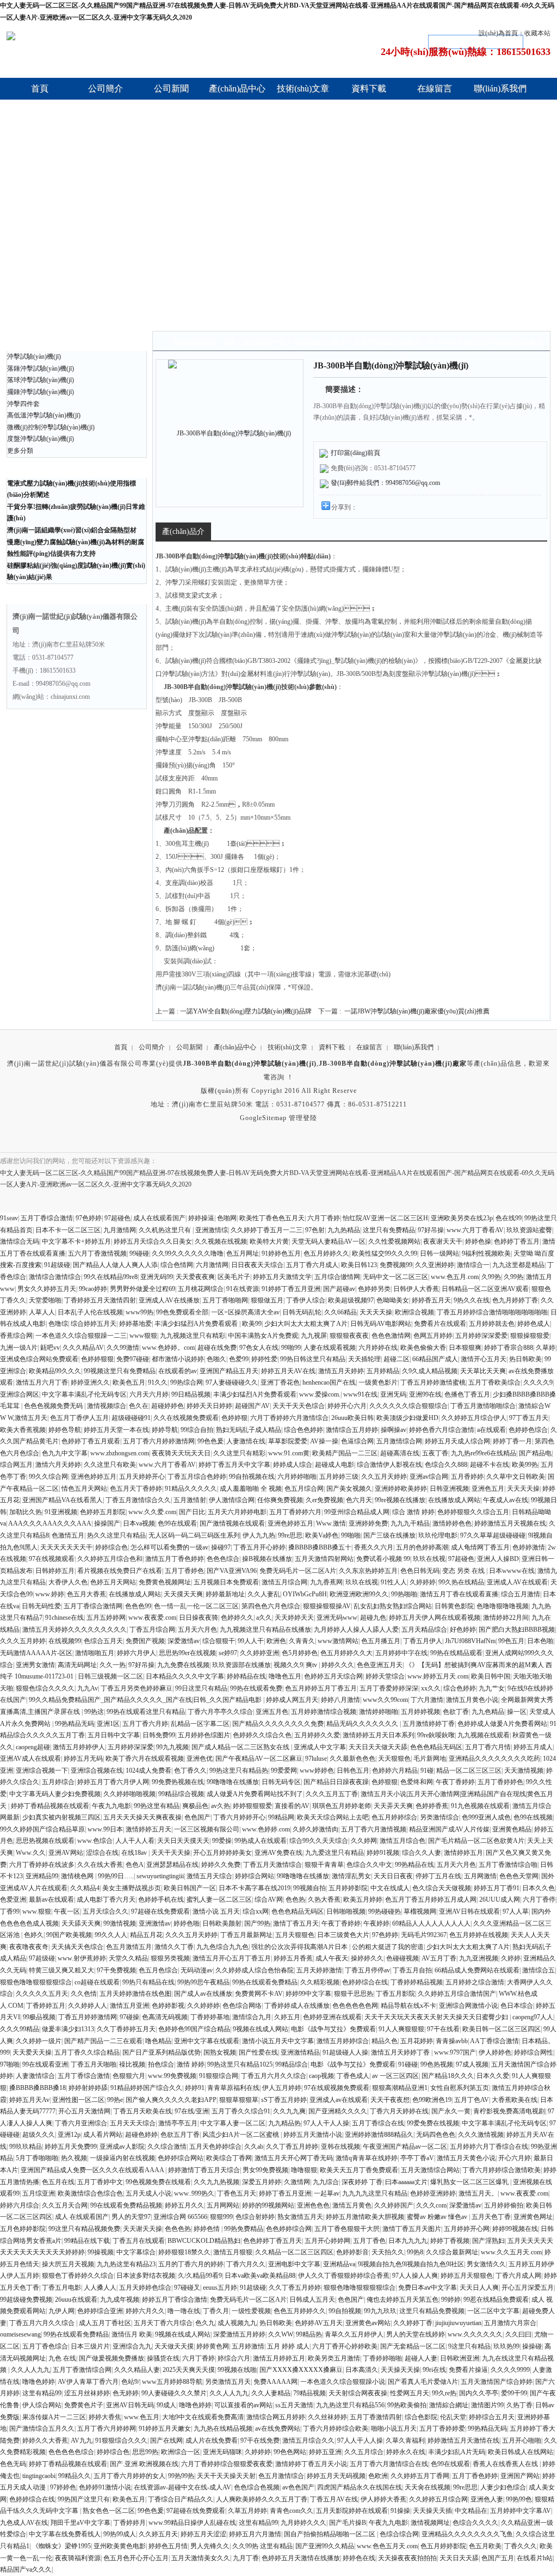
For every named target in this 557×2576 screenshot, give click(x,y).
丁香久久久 (521, 2546)
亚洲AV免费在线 (278, 1853)
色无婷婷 (126, 2393)
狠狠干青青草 (324, 1865)
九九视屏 (314, 1336)
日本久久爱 (493, 2076)
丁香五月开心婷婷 (259, 1547)
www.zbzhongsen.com (120, 1453)
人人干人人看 (135, 1841)
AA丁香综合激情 (494, 2041)
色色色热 (178, 2229)
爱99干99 (514, 2393)
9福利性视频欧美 (486, 1253)
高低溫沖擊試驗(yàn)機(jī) (44, 415)
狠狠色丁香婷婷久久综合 (78, 2276)
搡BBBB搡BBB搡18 (38, 2088)
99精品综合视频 (181, 1794)
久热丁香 (519, 2405)
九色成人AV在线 (24, 2523)
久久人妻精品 (271, 2393)
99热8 (415, 2252)
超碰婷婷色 (168, 1406)
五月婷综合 (58, 1782)
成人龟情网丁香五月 (480, 1547)
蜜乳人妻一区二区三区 (219, 1899)
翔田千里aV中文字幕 (81, 2523)
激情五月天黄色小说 (466, 2158)
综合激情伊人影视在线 (389, 1465)
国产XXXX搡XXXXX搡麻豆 (301, 2370)
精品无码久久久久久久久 (363, 1724)
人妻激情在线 (246, 1441)
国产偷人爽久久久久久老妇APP (171, 2100)
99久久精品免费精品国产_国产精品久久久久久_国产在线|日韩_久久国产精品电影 (146, 1700)
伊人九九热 (259, 1535)
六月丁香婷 (324, 1218)
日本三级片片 (90, 2346)
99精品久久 (75, 2476)
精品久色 (385, 2041)
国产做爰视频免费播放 (112, 2358)
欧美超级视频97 (351, 1300)
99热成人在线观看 (261, 1841)
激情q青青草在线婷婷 (367, 2158)
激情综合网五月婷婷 (276, 2417)
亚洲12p (69, 2135)
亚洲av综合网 (429, 1477)
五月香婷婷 (467, 1477)
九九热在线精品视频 (223, 2429)
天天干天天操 (171, 1853)
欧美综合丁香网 (229, 2158)
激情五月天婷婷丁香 (401, 2052)
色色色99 (138, 1606)
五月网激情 (480, 1876)
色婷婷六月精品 (395, 1770)
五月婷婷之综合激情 (475, 1982)
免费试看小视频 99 (383, 1559)
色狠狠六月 (129, 2076)
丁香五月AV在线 (334, 2499)
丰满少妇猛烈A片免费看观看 (197, 1324)
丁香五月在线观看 (139, 2241)
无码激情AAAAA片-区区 (36, 1653)
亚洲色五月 (488, 1489)
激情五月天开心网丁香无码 (294, 2158)
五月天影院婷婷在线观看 (352, 2511)
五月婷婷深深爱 (131, 1747)
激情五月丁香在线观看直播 (459, 1594)
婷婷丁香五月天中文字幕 (234, 1465)
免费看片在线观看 (440, 1324)
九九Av (88, 1688)
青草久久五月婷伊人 (354, 2334)
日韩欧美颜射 (222, 1923)
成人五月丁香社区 (105, 2323)
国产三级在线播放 (389, 1535)
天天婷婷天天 (294, 1618)
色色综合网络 (242, 2006)
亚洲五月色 (272, 1712)
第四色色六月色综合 (271, 1606)
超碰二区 (397, 1359)
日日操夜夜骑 (199, 1618)
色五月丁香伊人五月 (79, 1418)
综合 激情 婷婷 (413, 1512)
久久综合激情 (167, 2147)
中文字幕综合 (136, 2252)
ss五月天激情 (294, 2405)
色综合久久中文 (369, 1865)
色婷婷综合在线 (365, 1982)
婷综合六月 (234, 2358)
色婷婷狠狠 (97, 1359)
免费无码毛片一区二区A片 (298, 1571)
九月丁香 (246, 2558)
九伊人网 (61, 2311)
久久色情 (84, 1994)
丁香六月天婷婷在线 (399, 2111)
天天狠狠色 (394, 1759)
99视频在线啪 (237, 2370)
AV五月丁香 (439, 1958)
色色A (135, 1865)
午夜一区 (67, 1911)
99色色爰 (211, 1441)
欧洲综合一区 (181, 2452)
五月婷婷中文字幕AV (521, 2511)
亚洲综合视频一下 (42, 1770)
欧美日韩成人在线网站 (521, 2452)
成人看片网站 (103, 2135)
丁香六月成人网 (518, 2276)
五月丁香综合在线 (378, 2123)
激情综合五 (539, 1970)
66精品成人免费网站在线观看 (477, 1970)
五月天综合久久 (106, 1911)
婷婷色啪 (187, 1923)
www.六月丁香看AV (475, 1230)
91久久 (158, 1382)
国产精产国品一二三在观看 (103, 2041)
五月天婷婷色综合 (145, 2288)
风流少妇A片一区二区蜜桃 (242, 2135)
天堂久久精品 (128, 1958)
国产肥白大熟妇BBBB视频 (517, 1630)
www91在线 (360, 1394)
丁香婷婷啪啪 (382, 2358)
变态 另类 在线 (464, 1571)
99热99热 (181, 2476)
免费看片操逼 (468, 2370)
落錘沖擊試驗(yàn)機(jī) (41, 368)
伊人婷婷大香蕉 (383, 2499)
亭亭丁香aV (417, 2158)
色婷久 (34, 1935)
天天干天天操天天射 (226, 2476)
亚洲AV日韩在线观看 (469, 1911)
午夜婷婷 (376, 1923)
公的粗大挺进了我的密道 (388, 1947)
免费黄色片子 (84, 2405)
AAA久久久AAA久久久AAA (50, 1523)
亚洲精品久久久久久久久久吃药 (494, 1759)
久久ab (254, 2147)
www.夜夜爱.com (152, 1618)
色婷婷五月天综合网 (333, 1676)
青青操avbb (452, 2041)
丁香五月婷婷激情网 (88, 2017)
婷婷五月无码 (83, 1759)
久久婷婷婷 (203, 2006)
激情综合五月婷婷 (352, 1430)
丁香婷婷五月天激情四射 (100, 1300)
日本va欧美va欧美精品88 (260, 2276)
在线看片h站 (535, 2558)
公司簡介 (152, 1047)
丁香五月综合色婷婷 (197, 1477)
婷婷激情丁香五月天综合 (204, 2170)
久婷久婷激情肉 (315, 1829)
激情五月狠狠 (233, 2252)
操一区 (517, 1712)
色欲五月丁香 (180, 2135)
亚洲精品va (339, 2264)
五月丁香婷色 (184, 1571)
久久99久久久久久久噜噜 (188, 1253)
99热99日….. (116, 1876)
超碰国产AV (252, 1406)
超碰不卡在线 (490, 1465)
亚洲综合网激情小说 (468, 2006)
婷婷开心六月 (347, 1406)
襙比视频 (132, 2064)
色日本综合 (517, 2006)
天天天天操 (376, 1312)
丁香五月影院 (395, 1994)
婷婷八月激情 (341, 1700)
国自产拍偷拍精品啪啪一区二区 (330, 2534)
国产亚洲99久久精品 (325, 2546)
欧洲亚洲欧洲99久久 (359, 1594)
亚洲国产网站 (520, 2476)
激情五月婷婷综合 (343, 2041)
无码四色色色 (436, 2135)
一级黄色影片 (378, 1382)
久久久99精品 (20, 2029)
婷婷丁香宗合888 (509, 1348)
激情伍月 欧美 (132, 2334)
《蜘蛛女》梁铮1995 (61, 2546)
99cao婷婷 (93, 1289)
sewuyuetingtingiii (160, 1876)
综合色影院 (421, 2417)
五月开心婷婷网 (327, 2241)
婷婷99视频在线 (515, 2229)
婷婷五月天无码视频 (336, 2476)
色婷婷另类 (374, 1289)
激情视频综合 (107, 1406)
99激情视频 (120, 1923)
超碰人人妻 (421, 2358)
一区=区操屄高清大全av (245, 1312)
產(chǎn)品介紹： (183, 534)
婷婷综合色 (112, 1547)
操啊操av (394, 1430)
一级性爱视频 (251, 2311)
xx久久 (431, 1688)
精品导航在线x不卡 (409, 2006)
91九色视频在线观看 (480, 1806)
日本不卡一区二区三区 (68, 1230)
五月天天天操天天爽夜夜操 (143, 1817)
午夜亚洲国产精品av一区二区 (405, 2147)
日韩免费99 (159, 1735)
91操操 (400, 2511)
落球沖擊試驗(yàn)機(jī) (41, 380)
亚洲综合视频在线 (97, 1770)
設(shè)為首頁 (498, 33)
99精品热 (309, 2334)
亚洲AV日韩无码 (130, 2405)
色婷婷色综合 (528, 1430)
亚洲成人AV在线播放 (169, 1300)
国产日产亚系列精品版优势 (162, 2052)
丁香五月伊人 (423, 1641)
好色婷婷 (463, 1630)
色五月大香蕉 (86, 1594)
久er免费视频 (324, 1500)
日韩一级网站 (440, 1253)
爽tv (312, 1665)
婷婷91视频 (383, 1853)
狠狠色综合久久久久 (45, 1688)
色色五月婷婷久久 (300, 2311)
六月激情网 (212, 1265)
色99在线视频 (533, 1817)
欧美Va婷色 (322, 1535)
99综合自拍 (197, 1430)
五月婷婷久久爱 (317, 1735)
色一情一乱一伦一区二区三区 (196, 1606)
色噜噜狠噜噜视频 (503, 1606)
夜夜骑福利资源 (78, 2558)
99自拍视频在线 (252, 1477)
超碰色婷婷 (141, 2135)
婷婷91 (195, 2088)
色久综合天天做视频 (442, 1888)
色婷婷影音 (352, 2252)
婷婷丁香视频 (450, 2241)
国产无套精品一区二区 (413, 2346)
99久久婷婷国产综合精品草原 (42, 1829)
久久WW (281, 2334)
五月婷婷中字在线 (401, 1653)
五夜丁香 (435, 1453)
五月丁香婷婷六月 (295, 1512)
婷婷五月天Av (29, 2100)
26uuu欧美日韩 (352, 1418)
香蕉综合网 (16, 1336)
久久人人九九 (30, 2370)
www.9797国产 (455, 2052)
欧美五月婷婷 (363, 1899)
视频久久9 (288, 1665)
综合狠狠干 (219, 1641)
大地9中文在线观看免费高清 (203, 2417)
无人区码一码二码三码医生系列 (194, 1535)
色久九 (205, 2323)
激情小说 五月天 (216, 1911)
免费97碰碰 (133, 1359)
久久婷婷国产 (394, 2205)
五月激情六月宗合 (510, 2323)
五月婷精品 (383, 1371)
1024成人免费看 (148, 1770)
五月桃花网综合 (201, 1289)
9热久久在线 (472, 1300)
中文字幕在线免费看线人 (65, 2534)
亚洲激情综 (212, 1230)
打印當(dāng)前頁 (355, 453)
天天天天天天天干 (66, 1547)
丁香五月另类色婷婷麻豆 (137, 1688)
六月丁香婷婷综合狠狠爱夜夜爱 (227, 2464)
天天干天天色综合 (299, 1406)
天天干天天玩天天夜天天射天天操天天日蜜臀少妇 (437, 2017)
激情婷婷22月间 (506, 1618)
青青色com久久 (292, 2511)
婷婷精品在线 (246, 1676)
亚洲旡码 (393, 1394)
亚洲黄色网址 (533, 2217)
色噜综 (58, 1324)
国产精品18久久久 (448, 2076)
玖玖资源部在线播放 (242, 1665)
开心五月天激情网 (84, 2111)
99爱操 (222, 1841)
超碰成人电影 (335, 1465)
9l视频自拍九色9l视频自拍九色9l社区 (411, 2264)
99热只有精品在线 (148, 1982)
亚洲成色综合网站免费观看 (39, 1359)
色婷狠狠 (385, 1782)
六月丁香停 (539, 1899)
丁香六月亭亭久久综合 (220, 1712)
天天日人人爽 (479, 2288)
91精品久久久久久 (191, 1489)
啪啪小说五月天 (394, 2429)
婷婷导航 (165, 1430)
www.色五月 (142, 2417)
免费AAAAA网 (276, 2382)
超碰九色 (373, 1618)
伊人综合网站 (42, 2405)
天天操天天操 (400, 2370)
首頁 (230, 342)
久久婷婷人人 (88, 2006)
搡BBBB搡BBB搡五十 (320, 1547)
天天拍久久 (388, 2252)
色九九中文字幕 (65, 1453)
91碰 (427, 1770)
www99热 (140, 1312)
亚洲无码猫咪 (222, 2452)
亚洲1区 (108, 1724)
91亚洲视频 (61, 1512)
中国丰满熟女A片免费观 (263, 1336)
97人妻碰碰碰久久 (232, 1382)
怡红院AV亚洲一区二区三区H (385, 1218)
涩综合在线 (102, 1853)
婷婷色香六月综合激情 (442, 1430)
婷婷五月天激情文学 (282, 1277)
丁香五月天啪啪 (94, 2064)
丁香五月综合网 (152, 1630)
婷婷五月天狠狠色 (467, 2276)
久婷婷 (511, 1958)
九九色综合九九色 (222, 1947)
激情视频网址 (430, 2523)
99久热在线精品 (461, 1582)
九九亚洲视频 (479, 1958)
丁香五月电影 (61, 2288)
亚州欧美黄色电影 (120, 2546)
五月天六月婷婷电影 (237, 1512)
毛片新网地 (430, 1759)
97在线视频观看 (52, 1559)
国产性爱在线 (258, 2052)
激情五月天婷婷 (341, 1371)
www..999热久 (194, 2193)
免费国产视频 (145, 1641)
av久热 (221, 1806)
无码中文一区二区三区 (395, 1277)
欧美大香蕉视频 (23, 1430)
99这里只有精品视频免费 (84, 2229)
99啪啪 (351, 1535)
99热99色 (519, 2499)
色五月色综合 (158, 1970)
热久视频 (74, 2158)
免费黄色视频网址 (165, 1582)
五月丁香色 (369, 2241)
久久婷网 (364, 1841)
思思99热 (145, 2452)
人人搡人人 (100, 2288)
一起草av (327, 2193)
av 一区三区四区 (395, 2076)
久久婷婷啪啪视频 (129, 1794)
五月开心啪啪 (522, 2440)
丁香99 (10, 1911)
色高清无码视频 (165, 2017)
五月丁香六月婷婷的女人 (129, 2476)
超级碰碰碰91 (131, 1418)
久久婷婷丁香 (413, 2323)
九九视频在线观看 (484, 1735)
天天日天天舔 (459, 2558)
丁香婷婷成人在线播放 (297, 2006)
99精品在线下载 (87, 2241)
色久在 (139, 1406)
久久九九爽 (289, 2111)
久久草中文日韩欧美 (516, 1477)
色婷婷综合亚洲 (100, 2311)
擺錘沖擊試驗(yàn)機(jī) (41, 392)
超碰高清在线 (400, 1453)
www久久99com (385, 1700)
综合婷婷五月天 (94, 1324)
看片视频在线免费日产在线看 (120, 1571)
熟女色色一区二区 (109, 2511)
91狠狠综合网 (219, 2076)
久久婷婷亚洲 (259, 1653)
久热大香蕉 (324, 1899)
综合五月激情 (521, 1594)
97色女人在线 (259, 1348)
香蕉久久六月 (374, 1547)
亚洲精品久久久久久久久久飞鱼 (467, 2534)
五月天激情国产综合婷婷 (497, 2382)
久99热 (491, 1277)
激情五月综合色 (403, 1841)
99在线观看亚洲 (45, 2064)
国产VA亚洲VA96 (232, 1571)
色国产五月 (498, 2558)
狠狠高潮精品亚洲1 (400, 2088)
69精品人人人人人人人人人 (431, 1923)
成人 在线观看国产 (82, 2217)
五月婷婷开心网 (467, 2229)
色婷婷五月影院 (103, 1512)
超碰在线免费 (217, 1348)
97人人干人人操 (326, 2123)
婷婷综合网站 (255, 1876)
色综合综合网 (399, 2534)
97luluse (316, 1759)
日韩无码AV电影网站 (381, 1324)
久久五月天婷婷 (384, 1477)
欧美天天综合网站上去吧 (333, 1817)
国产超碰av (339, 1289)
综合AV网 (269, 1899)
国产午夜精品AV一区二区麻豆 (259, 1759)
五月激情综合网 (399, 1441)
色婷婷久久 (237, 1618)
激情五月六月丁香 (42, 1382)
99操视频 (101, 2252)
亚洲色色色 (313, 2205)
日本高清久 (362, 2370)
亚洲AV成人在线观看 (30, 1759)
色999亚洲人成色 (486, 1817)
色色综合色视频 (257, 2487)
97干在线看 (443, 2029)
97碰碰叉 (187, 2288)
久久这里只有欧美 (110, 1465)
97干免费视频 (116, 1970)
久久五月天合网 (65, 2205)
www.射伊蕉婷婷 (82, 1958)
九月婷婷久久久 (304, 2523)
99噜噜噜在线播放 (233, 1782)
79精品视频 (310, 2393)
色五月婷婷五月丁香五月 (321, 1688)
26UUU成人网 (500, 1899)
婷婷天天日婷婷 (209, 1406)
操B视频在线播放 (267, 1559)
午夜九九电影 (112, 1806)
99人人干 (251, 1641)
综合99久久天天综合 (319, 1841)
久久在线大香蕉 (100, 1865)
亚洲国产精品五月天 (229, 1371)
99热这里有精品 (157, 1806)
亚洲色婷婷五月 (94, 1477)
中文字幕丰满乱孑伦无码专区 (84, 1394)
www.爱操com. (320, 1394)
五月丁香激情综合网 (82, 2370)
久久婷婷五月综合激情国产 (457, 1994)
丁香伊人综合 (306, 1300)
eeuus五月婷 (220, 2288)
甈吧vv (50, 1348)
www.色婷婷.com (266, 1829)
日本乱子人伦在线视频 (90, 1312)
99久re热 (444, 2393)
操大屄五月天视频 (68, 2264)
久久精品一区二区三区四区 (294, 2252)
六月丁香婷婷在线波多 (42, 1865)
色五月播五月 (381, 1641)
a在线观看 (491, 1430)
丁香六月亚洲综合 (81, 2123)
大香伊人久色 (68, 1582)
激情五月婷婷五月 (279, 2358)
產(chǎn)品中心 (264, 342)
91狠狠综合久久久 (121, 2440)
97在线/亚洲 (192, 2111)
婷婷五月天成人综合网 (457, 1441)
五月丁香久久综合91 (241, 2111)
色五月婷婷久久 (326, 1253)
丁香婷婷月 (129, 2523)
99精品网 (281, 1817)
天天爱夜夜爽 (195, 1277)
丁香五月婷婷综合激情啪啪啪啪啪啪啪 (492, 1312)
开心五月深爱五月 (528, 2288)
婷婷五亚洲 (325, 2452)
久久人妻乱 (264, 1594)
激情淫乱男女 (351, 1876)
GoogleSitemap (263, 1118)
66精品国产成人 (435, 1359)
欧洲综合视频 (414, 1312)
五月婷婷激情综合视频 (324, 1712)
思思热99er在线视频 (187, 1653)
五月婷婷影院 (348, 1888)
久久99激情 (123, 1348)
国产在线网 (166, 2440)
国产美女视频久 (349, 1489)
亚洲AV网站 (66, 1853)
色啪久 (216, 1359)
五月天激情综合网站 (430, 2170)
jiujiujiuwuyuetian (458, 2323)
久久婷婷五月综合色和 (110, 1559)
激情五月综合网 (284, 1582)
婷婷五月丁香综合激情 (175, 2300)
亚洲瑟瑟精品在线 (172, 1865)
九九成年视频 (120, 2300)
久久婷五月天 (158, 2534)
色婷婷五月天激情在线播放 (301, 2558)
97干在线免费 (260, 2440)
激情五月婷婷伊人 (79, 1747)
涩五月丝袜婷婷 (87, 2393)
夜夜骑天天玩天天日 (181, 1453)
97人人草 (516, 1911)
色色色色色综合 (71, 2452)
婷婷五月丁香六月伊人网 (113, 1782)
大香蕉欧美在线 (515, 2100)
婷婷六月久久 (145, 2311)
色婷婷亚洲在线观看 (332, 2017)
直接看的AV (292, 1806)
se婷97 (228, 1653)
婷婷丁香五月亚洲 (285, 2193)
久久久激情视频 (481, 2135)
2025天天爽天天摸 (189, 2370)
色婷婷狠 (234, 1418)
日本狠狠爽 (465, 1348)
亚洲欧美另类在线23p (462, 1218)
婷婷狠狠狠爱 (252, 1806)
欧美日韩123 (359, 1265)
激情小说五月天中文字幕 (278, 2041)
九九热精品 (344, 1230)
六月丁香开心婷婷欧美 (345, 2346)
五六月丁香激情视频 (97, 1253)
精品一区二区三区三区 (469, 1770)
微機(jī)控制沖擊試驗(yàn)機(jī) (51, 427)
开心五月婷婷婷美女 (222, 1853)
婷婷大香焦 (105, 2417)
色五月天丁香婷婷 (136, 1489)
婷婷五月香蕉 (293, 1958)
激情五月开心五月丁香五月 (232, 1958)
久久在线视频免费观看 (186, 1418)
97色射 (315, 1230)
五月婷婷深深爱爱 (481, 1336)
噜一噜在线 (184, 2311)
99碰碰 (139, 1253)
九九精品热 (284, 2123)
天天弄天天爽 (393, 1806)
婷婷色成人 (534, 1324)
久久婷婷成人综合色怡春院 (255, 1970)
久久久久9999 (510, 2370)
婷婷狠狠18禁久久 (184, 2252)
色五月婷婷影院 (443, 2546)
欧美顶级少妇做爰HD (407, 1418)
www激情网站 (338, 1641)
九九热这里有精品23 (126, 2264)
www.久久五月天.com (511, 2252)
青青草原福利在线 (233, 2088)
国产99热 (257, 1923)
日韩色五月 (353, 1770)
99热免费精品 (244, 2229)
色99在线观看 (177, 1523)
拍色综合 (161, 2064)
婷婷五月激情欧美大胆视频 (365, 2217)
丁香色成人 (353, 2076)
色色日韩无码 (420, 1571)
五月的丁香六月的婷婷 (191, 2264)
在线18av (135, 1853)
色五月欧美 (485, 2546)
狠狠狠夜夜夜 (349, 1336)
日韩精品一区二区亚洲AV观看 (485, 1289)
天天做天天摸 (174, 2346)
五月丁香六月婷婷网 (107, 2429)
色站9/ (130, 2382)
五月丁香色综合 (45, 2346)
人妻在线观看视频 (330, 1348)
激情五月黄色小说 (472, 1700)
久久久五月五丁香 (332, 1794)
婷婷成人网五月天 (292, 1700)
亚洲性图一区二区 (78, 2100)
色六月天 (359, 1500)
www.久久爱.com (152, 1512)
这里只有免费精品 (389, 1230)
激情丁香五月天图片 (412, 2229)
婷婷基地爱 (135, 1324)
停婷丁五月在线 (438, 1876)
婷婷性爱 (264, 1359)
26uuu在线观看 (76, 2300)
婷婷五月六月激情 (255, 2534)
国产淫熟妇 (488, 2241)
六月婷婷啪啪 (297, 1477)
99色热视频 (437, 2064)
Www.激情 (331, 1523)
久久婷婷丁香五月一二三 (267, 1230)
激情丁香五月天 (296, 1923)
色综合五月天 (103, 1641)
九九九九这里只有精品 (375, 2193)
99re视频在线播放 (400, 1500)
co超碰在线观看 (97, 1982)
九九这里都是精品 (518, 1265)
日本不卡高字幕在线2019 (255, 1888)
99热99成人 (120, 2534)
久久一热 (113, 1665)
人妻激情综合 (35, 2076)
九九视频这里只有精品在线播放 (265, 1630)
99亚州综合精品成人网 (357, 1512)
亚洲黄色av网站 (368, 2323)
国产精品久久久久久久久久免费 (278, 1724)
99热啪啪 (404, 1594)
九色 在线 (62, 2358)
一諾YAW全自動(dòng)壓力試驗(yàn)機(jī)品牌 (246, 1011)
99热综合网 (187, 1382)
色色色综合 (223, 1559)
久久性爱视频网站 (394, 1241)
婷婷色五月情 (168, 2546)
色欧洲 (378, 2476)
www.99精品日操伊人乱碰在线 (192, 2523)
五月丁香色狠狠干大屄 (347, 2229)
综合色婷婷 (460, 1688)
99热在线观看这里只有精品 (146, 1712)
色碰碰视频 (403, 1958)
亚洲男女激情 (35, 1665)
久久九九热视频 (216, 2182)
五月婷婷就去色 (492, 1324)
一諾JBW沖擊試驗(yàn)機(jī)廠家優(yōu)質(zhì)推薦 (417, 1011)
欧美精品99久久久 (55, 1371)
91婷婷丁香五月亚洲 (291, 1289)
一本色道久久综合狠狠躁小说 (343, 2382)
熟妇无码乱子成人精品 (249, 1430)
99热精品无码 (75, 1724)
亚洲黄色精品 (512, 1829)
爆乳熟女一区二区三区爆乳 (470, 2182)
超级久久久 (39, 2135)
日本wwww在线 (512, 1571)
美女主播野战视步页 (132, 1888)
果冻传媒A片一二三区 (54, 2417)
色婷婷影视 (168, 2006)
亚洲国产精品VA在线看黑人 (63, 1500)
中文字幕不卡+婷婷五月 (76, 1241)
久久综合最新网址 (452, 2252)
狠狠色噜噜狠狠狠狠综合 (36, 1982)
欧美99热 (525, 1465)
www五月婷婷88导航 (172, 2382)
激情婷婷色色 (452, 1523)
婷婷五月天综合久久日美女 (153, 1241)
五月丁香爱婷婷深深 (389, 1688)
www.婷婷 (50, 1594)
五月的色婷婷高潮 (422, 1547)
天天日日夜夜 (393, 1876)
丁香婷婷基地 (210, 2017)
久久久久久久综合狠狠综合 (409, 1406)
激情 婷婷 (191, 2064)
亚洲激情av (155, 1923)
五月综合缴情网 (337, 1277)
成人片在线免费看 (212, 2440)
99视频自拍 (310, 1888)
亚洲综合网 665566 (180, 2217)
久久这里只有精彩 (239, 1453)
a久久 (264, 1618)
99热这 (94, 1712)
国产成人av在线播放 (203, 1994)
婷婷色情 (208, 2229)
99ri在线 (434, 2370)
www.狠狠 (37, 1911)
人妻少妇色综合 (503, 2487)
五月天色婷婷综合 (215, 2147)
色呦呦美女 (393, 1300)
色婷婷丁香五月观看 (91, 1441)
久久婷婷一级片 (39, 2041)
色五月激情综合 (281, 2476)
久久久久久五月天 (42, 1994)
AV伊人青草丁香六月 (88, 2382)
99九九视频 (172, 1747)
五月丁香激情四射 (376, 2417)
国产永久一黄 (451, 2111)
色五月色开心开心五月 (136, 2558)
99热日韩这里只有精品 (313, 1359)
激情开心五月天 (484, 1359)
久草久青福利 (405, 2440)
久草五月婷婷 (247, 2511)
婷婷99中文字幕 (308, 1994)
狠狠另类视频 (170, 1958)
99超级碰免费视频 (26, 2300)
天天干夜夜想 (390, 2100)
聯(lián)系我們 (414, 1047)
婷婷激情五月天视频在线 (510, 1523)
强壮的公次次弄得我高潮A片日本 (300, 1947)
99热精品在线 (414, 1865)
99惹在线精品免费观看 (496, 2300)
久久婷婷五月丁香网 (420, 2476)
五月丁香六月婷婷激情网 (159, 1441)
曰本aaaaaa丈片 (406, 2182)
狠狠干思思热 (354, 1994)
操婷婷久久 (367, 1958)
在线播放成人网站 (454, 1500)
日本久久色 (539, 1888)
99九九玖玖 (380, 2311)
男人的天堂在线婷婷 (416, 2334)
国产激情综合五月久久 (42, 2429)
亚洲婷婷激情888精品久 (379, 2135)
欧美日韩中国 (491, 1676)
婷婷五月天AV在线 (288, 1371)
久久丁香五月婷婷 (292, 2147)
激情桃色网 (78, 1876)
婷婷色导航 (65, 1430)
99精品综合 (292, 2064)
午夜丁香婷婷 (455, 1782)
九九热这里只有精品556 (350, 2405)
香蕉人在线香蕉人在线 (506, 2464)
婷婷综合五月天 (492, 2417)
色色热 (295, 1899)
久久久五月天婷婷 (191, 1935)
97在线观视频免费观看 (337, 2088)
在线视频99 (65, 1641)
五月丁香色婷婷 (475, 2476)
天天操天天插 (432, 2511)
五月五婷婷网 (106, 1618)
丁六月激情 (427, 1700)
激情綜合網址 (449, 2405)
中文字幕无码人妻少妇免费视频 (55, 1794)
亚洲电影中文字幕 (294, 2264)
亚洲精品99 (42, 1876)
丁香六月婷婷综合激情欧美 (502, 2170)
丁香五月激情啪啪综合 (483, 1406)
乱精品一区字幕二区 (200, 1724)
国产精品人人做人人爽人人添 (115, 1265)
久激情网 (297, 2182)
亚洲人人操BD (498, 1559)
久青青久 (302, 1641)
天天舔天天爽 (81, 1923)
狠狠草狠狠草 (239, 2100)
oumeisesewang (20, 2334)
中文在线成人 (390, 1888)
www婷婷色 (317, 1770)
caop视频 (321, 2076)
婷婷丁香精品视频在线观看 (50, 1806)
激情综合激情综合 (55, 1277)
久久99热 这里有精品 (262, 2546)
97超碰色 (117, 1218)
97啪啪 (10, 2064)
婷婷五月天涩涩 (203, 2534)
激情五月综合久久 (308, 2440)
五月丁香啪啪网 (225, 1300)
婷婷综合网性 (534, 2052)
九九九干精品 (410, 1523)
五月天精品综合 (424, 1630)
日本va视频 (139, 1523)
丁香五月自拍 (412, 1970)
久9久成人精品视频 (430, 1371)
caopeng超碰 (33, 1747)
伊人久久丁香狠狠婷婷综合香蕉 (344, 2276)
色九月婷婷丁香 (515, 1300)
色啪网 (227, 1218)
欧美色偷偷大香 (423, 1348)
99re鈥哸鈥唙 (436, 1735)
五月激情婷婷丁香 (429, 1724)
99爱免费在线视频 (433, 2123)
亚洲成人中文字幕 (320, 1747)
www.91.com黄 (289, 1453)
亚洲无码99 (157, 1277)
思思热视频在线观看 (45, 1841)
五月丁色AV (472, 2100)
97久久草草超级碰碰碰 (493, 1535)
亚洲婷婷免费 (368, 1523)
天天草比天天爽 (483, 1371)
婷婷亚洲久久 (90, 1382)
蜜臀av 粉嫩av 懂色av (438, 2217)
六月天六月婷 (149, 1394)
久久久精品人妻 (137, 2370)
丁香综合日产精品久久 (181, 2499)
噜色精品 (158, 2041)
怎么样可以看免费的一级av (169, 1547)
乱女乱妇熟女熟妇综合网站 (393, 1606)
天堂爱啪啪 (45, 1300)
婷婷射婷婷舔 (88, 2088)
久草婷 (546, 1348)
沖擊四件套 (23, 404)
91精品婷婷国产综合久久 (146, 2088)
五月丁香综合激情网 (93, 1606)
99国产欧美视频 (69, 1935)
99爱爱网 (284, 1770)
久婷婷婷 (423, 1582)
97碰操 (129, 2017)
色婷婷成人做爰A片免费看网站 (502, 1724)
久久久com (431, 2205)
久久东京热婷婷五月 (368, 1571)
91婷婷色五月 (281, 1253)
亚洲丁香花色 (280, 1382)
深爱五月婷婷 (262, 2182)
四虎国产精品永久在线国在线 (360, 2487)
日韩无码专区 (281, 1782)
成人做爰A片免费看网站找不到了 (255, 1794)
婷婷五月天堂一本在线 (116, 1430)
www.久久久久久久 (475, 2334)
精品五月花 (146, 1935)
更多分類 (20, 451)
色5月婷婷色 (300, 1653)
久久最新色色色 (352, 1759)
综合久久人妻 (422, 1853)
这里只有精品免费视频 (432, 2311)
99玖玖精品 (26, 2147)
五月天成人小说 (148, 2193)
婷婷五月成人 (533, 1747)
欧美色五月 (129, 1382)
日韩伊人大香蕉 (416, 1289)
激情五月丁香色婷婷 (175, 1559)
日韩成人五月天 (312, 2300)
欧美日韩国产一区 (190, 1888)
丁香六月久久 (246, 2264)
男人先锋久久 (210, 2546)
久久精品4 (85, 1888)
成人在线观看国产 (159, 1218)
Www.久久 (31, 1853)
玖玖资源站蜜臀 (529, 1230)
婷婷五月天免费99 (71, 2147)
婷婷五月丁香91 (497, 1888)
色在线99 (509, 1218)
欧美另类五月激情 (334, 2358)
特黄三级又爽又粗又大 (61, 1970)
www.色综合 (95, 1841)
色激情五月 (68, 1535)
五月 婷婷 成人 (288, 2346)
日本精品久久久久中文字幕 (185, 1676)
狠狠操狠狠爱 (530, 1336)
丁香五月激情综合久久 (138, 1500)
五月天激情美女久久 (201, 2558)
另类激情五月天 (228, 2382)
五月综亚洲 (39, 2193)
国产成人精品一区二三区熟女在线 (241, 1747)
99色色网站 (290, 2452)
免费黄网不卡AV (259, 1994)
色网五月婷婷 (433, 1336)
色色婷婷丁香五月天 (273, 2241)
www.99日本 (105, 1829)
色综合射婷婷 (255, 2217)
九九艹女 (492, 1688)
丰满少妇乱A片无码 (457, 2452)
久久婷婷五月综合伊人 (474, 1418)
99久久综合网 (48, 1477)
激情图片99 (487, 2405)
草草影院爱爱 (288, 1441)
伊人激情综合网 (232, 1500)
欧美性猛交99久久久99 (385, 1253)
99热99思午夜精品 (203, 1982)
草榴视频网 (420, 1911)
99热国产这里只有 (84, 2499)
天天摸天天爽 (183, 1594)
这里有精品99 (42, 2393)
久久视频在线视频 (221, 1241)
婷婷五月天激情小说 (313, 2135)
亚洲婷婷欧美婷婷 (401, 1489)
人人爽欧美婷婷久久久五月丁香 (262, 2499)
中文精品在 (471, 2511)
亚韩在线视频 (341, 2147)
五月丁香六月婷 (145, 1724)
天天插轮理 (364, 1359)
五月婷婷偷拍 (504, 2205)
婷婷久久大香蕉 (45, 2440)
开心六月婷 (515, 2158)
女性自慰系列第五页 (460, 2088)
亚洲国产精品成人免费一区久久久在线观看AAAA (93, 2170)
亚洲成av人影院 (122, 2147)
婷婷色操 (478, 1241)
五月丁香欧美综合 (494, 1382)
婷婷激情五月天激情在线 (463, 2440)
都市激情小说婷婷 (178, 1359)
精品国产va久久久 (26, 2569)
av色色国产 (298, 2487)
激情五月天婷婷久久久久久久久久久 (75, 1630)
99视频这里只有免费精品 (120, 1371)
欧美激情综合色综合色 (90, 2193)
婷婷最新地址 (225, 1594)
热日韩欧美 (525, 1359)
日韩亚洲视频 (449, 1489)
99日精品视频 (191, 1394)
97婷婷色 (63, 2487)
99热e (115, 2100)
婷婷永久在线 (406, 2452)
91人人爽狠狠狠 (401, 2029)
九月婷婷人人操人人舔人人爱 (356, 1630)
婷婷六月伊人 (137, 1653)
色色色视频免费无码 (54, 1406)
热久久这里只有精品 (116, 1535)
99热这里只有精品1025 (240, 2064)
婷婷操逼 (201, 1218)
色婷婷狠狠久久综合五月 (473, 1512)
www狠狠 (143, 1336)
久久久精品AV (83, 1348)
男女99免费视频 (265, 2170)
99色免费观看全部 (182, 1312)
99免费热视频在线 (178, 1782)
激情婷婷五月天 (148, 1829)
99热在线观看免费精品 (265, 1982)
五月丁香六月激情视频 (374, 1829)
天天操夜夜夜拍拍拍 (407, 2558)
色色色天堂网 (519, 1876)
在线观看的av (178, 1371)
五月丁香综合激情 (47, 1218)
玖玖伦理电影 (438, 1535)
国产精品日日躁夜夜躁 (336, 1782)
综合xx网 (256, 1911)
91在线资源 (243, 1289)
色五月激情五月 (129, 1947)
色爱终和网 (417, 1782)
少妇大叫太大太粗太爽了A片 (306, 1324)
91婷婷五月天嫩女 (165, 2429)
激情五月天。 (478, 2193)
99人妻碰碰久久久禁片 (174, 2393)
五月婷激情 (248, 2346)
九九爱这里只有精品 (335, 1853)
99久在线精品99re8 (111, 1277)
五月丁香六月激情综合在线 (389, 2464)
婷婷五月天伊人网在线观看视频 (435, 1618)
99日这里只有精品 (201, 1688)
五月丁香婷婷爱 (442, 2429)
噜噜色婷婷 (39, 2382)
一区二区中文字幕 (493, 2311)
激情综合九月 (252, 2017)
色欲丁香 (456, 1712)
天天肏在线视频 (428, 2487)
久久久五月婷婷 (23, 1641)
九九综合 (326, 2182)
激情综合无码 (20, 1241)
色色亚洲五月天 (380, 1665)
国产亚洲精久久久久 (338, 2111)
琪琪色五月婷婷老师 (342, 1806)
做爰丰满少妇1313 (68, 2029)
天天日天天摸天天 (183, 1841)
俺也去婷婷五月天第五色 (403, 2300)
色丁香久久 (190, 1770)
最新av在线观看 (51, 1899)
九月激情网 (120, 1230)
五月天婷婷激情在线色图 (135, 1994)
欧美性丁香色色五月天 (272, 1218)
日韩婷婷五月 (55, 1571)
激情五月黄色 (352, 2205)
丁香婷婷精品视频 (417, 1982)
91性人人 (394, 1582)
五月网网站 (223, 2205)
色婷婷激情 (529, 1547)
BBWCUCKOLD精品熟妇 (204, 2241)
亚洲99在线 (425, 1394)
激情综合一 (473, 1265)
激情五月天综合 (209, 1876)
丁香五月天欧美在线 (143, 2111)
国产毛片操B (348, 2523)
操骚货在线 (163, 2358)
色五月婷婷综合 (394, 1817)
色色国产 (197, 1817)
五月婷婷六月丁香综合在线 (489, 2147)
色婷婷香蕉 (432, 1806)
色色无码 (13, 2464)
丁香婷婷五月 (46, 2006)
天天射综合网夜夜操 (358, 2393)
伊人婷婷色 (495, 2052)
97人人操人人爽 (415, 2276)
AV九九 (82, 2440)
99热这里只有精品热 (239, 1770)
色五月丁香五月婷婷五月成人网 (431, 1899)
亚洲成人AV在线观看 (517, 1582)
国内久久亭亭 (479, 2393)
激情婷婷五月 (463, 1853)
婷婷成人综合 (293, 1465)
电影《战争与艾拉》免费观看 (333, 2029)
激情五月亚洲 (129, 2006)
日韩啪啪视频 (346, 1911)
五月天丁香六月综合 (163, 2323)
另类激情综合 (440, 1817)
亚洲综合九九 (132, 2346)
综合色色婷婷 (304, 1430)
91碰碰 (408, 2064)
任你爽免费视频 (280, 1500)
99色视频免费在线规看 (158, 2182)
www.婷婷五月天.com (438, 1676)
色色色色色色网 (355, 2006)
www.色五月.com (455, 1277)
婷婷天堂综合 (385, 1676)
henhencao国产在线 (329, 1382)
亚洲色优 (200, 1759)
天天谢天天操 (143, 2229)
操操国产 (107, 1523)
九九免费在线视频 (183, 1665)
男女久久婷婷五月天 (47, 1289)
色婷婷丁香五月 (517, 1241)
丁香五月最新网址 (246, 1935)
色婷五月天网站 (113, 1582)
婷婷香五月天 (431, 1300)
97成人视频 (472, 2064)
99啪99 (291, 1348)
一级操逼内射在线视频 (122, 2158)
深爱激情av (184, 1641)
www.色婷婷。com (168, 1348)
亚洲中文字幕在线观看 (207, 2041)
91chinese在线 (64, 1618)
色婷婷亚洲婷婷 (433, 2193)
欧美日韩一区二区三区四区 (502, 2029)
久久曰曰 (518, 2334)
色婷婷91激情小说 (105, 2487)
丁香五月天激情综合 (273, 1865)
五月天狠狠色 (295, 1935)
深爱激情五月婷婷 (239, 2334)
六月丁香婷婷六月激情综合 (289, 1418)
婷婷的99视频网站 (268, 2205)
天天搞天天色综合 (77, 1947)
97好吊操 (431, 1230)
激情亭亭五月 (178, 2123)
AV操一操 (324, 1441)
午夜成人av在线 (506, 1500)
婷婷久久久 (338, 1665)
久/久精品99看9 (200, 2276)
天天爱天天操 (32, 2052)
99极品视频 (39, 2017)
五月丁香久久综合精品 (87, 2052)
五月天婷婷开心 (142, 1477)
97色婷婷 (89, 1218)
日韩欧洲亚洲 (460, 2358)
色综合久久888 (446, 1465)
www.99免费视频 (172, 2076)
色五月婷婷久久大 (346, 1653)
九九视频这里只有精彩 (193, 1336)
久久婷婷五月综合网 (438, 2499)
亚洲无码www (337, 1618)
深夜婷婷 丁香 (362, 2182)
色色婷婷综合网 (289, 2229)
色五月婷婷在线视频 (479, 1935)
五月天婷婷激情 (319, 1970)
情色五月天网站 (84, 1489)
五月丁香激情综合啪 (508, 1865)
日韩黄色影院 (454, 1606)
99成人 (166, 2405)
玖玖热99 (506, 2346)
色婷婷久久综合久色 (262, 1735)
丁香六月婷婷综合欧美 (336, 2429)
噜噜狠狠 (304, 2170)
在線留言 (369, 1047)
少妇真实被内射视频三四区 (61, 1817)
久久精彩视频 (320, 1982)
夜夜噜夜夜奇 (29, 1947)
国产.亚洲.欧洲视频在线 (144, 2464)
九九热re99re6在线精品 (484, 1453)
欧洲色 (276, 1641)
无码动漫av (197, 1970)
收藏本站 (537, 33)
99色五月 (511, 1641)
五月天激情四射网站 (324, 1559)
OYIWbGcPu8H (305, 1594)
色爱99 (239, 1359)
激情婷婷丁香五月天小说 (311, 2464)
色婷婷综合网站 (181, 2158)
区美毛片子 (234, 1277)
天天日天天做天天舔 (378, 1747)
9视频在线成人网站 (261, 2029)
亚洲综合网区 (20, 1394)
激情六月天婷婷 (58, 1465)
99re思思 (290, 1535)
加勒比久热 (26, 1512)
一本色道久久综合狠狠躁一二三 (81, 1336)
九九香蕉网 (326, 1582)
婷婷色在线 (359, 2558)
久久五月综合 (364, 2452)
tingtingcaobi (39, 2476)
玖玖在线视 (429, 1559)
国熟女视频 (220, 2052)
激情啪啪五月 (95, 1653)
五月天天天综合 (133, 2123)
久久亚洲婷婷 (435, 1265)
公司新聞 (189, 1047)
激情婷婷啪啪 (379, 1712)
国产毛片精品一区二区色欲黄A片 (476, 1841)
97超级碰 (42, 1958)
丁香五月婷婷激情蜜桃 (433, 1382)
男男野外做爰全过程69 (143, 1289)
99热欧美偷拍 (407, 2405)
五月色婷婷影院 (23, 2229)
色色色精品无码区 (436, 1747)
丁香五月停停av (367, 1970)
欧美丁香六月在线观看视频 (145, 1759)
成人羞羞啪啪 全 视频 (251, 1489)
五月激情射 (190, 1500)
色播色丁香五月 (467, 1394)
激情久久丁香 (174, 1947)
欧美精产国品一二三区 (345, 1453)
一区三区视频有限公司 (207, 1829)
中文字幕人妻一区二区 (233, 2123)
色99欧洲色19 (432, 2100)
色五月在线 (58, 2182)
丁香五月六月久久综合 (274, 2076)
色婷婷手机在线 (161, 1899)
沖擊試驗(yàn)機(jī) (320, 342)
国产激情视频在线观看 (232, 1523)
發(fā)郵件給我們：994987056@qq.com (385, 483)
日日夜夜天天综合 (257, 1265)
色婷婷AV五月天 (319, 2323)
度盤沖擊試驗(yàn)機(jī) (41, 439)
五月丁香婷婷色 (500, 1782)
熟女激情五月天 (300, 2217)
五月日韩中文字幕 (114, 1735)
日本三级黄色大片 (343, 1935)
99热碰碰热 (385, 1911)
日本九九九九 (408, 2241)
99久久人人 (111, 1935)
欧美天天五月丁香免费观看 (359, 2170)
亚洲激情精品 (300, 2052)
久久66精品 (341, 1312)
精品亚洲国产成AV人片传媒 (449, 1829)
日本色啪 (540, 1641)
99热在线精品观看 (456, 1653)
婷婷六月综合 (20, 2205)
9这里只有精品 (469, 2346)
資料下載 (332, 1047)
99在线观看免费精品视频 (126, 2205)
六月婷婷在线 (378, 1348)
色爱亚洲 (13, 1899)
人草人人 (42, 1312)
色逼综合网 (357, 1441)
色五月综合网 (304, 1489)
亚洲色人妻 (487, 2499)
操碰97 (221, 1547)
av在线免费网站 (278, 2429)
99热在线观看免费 (256, 1688)
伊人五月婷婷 (282, 2088)
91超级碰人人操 (345, 2052)
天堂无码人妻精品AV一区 (329, 1241)
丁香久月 (216, 2311)
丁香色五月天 (237, 2193)
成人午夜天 (332, 1958)
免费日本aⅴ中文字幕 (428, 2288)
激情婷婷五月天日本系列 (379, 1735)
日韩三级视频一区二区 (110, 1676)
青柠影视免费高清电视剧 (509, 2111)
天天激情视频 (524, 1770)
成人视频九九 (237, 2323)
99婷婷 (451, 2300)
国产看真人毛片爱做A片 (423, 2382)
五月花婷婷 (417, 2041)
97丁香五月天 (529, 1418)
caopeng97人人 (533, 2017)
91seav (9, 1218)
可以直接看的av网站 (243, 2405)
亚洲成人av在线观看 (339, 2100)
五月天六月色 (197, 1630)
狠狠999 (221, 2217)
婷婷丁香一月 (512, 1441)
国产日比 (192, 1512)
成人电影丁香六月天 (106, 1899)
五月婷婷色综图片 (204, 1735)
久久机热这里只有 (166, 1230)
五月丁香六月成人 (312, 1265)
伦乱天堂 (453, 2417)
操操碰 (532, 2346)
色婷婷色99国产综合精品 (194, 2029)
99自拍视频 (345, 2311)
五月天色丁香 (491, 2217)
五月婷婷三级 (339, 1477)
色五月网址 (243, 1253)
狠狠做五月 (267, 1300)
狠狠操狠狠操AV (327, 1606)
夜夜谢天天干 (443, 1241)
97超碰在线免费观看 (160, 1911)
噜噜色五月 (285, 1676)
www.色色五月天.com (387, 2546)
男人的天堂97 (131, 2217)
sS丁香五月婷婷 (284, 2100)
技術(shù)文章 (287, 1047)
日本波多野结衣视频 (146, 2276)
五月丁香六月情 (488, 1747)
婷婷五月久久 (184, 2205)
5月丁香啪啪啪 (37, 2158)
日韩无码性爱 (41, 1606)
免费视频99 (396, 1265)
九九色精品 (488, 1712)
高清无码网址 (77, 1665)
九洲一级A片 (19, 1348)
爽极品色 (195, 1806)
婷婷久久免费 (221, 1865)
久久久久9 (538, 1382)
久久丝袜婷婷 (327, 2417)
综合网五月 (16, 1465)
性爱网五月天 (410, 2393)
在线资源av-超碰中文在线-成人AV (182, 2487)
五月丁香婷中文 (100, 2182)
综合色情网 (177, 1265)
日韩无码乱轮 (302, 1312)
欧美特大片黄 (269, 1241)
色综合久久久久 (475, 2523)
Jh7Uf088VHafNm (470, 1641)
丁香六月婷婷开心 (239, 1817)
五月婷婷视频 (420, 1712)
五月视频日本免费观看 (226, 1582)
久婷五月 (287, 2017)
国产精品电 (535, 1453)
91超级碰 (57, 1265)
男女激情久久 (486, 2264)
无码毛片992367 (424, 1935)
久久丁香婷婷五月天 (126, 2029)
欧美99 (252, 1324)
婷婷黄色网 (213, 2346)
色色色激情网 (391, 1336)
